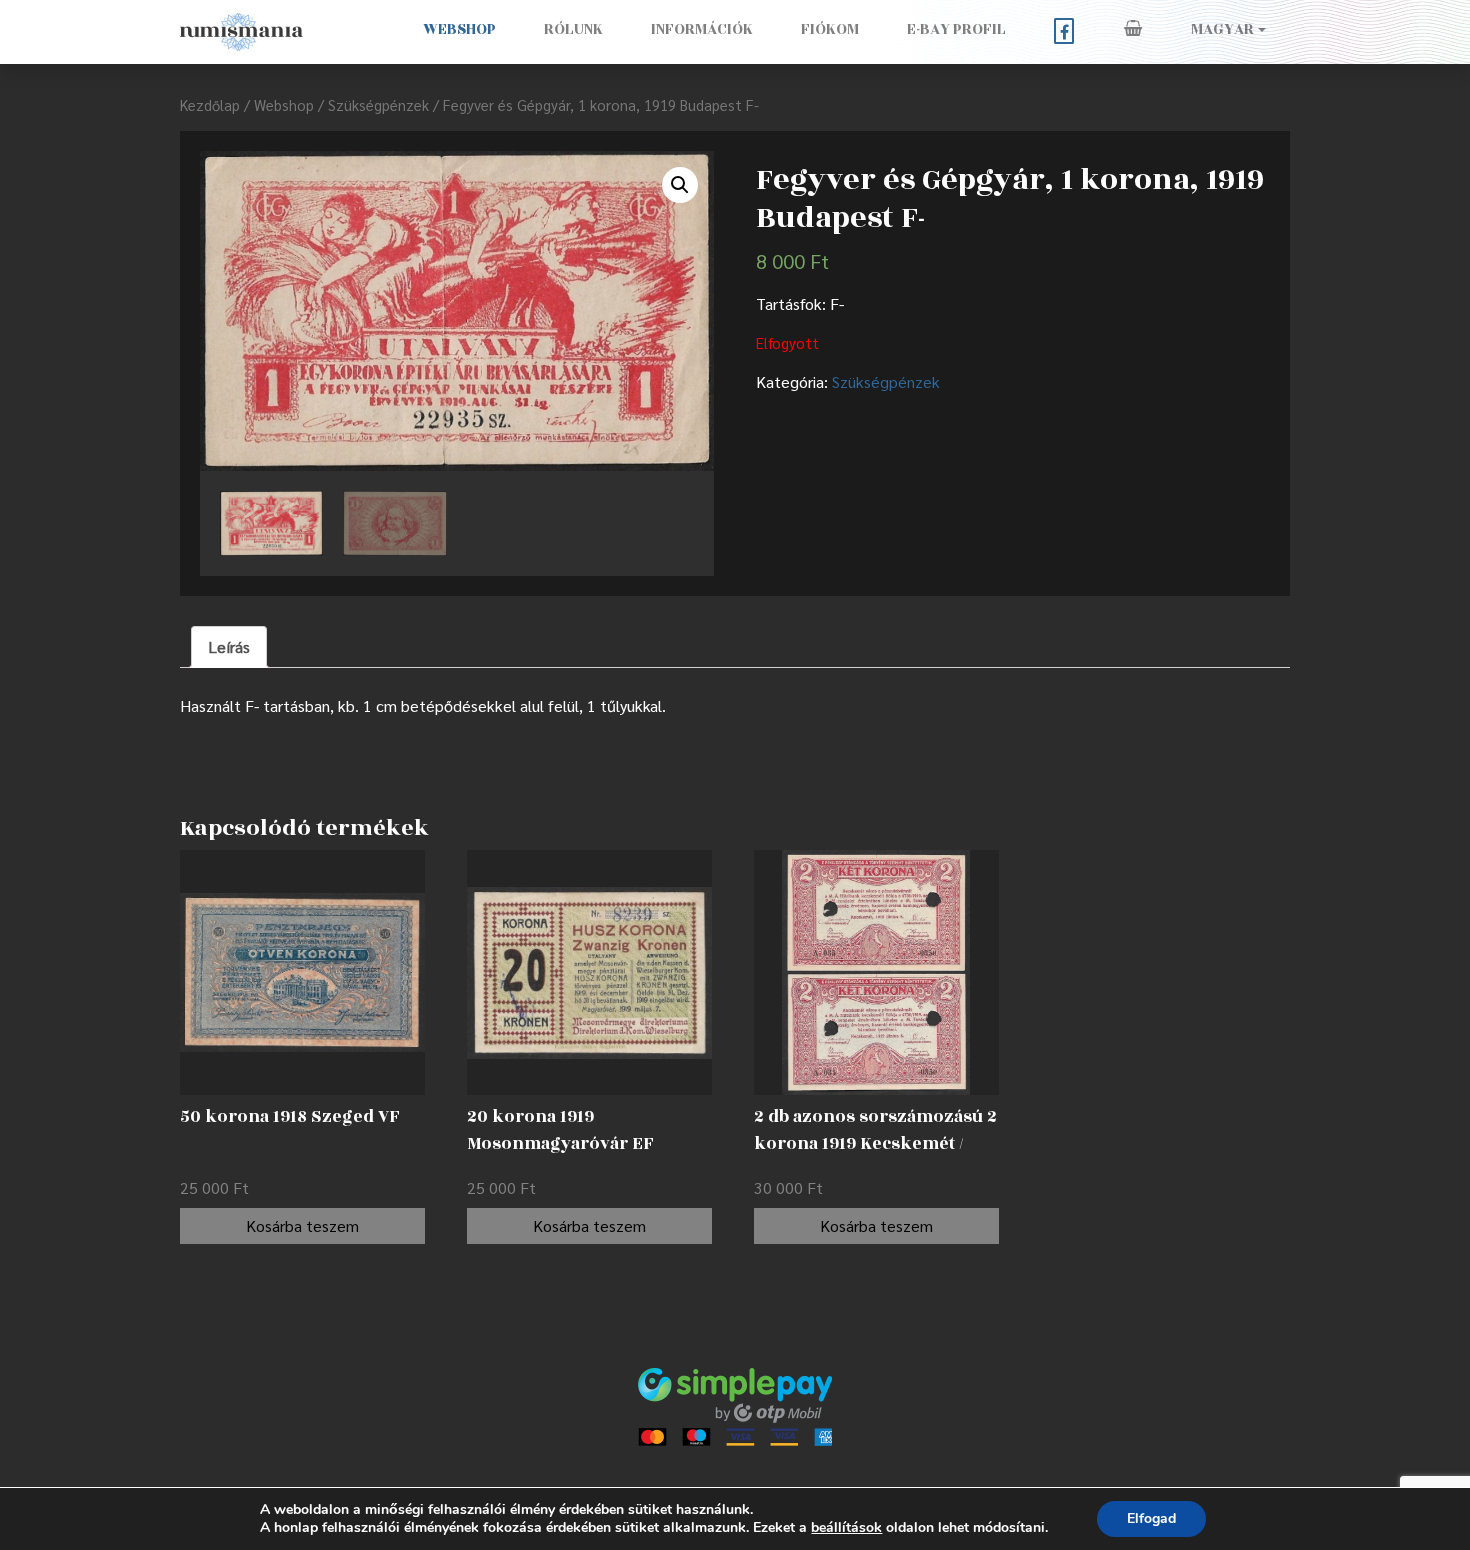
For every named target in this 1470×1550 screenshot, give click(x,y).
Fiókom (830, 29)
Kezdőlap (210, 104)
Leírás (229, 646)
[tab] (229, 647)
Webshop (459, 29)
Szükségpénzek (378, 104)
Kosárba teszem (302, 1225)
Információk (702, 29)
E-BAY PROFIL (956, 29)
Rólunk (573, 29)
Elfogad (1151, 1518)
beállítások (846, 1528)
